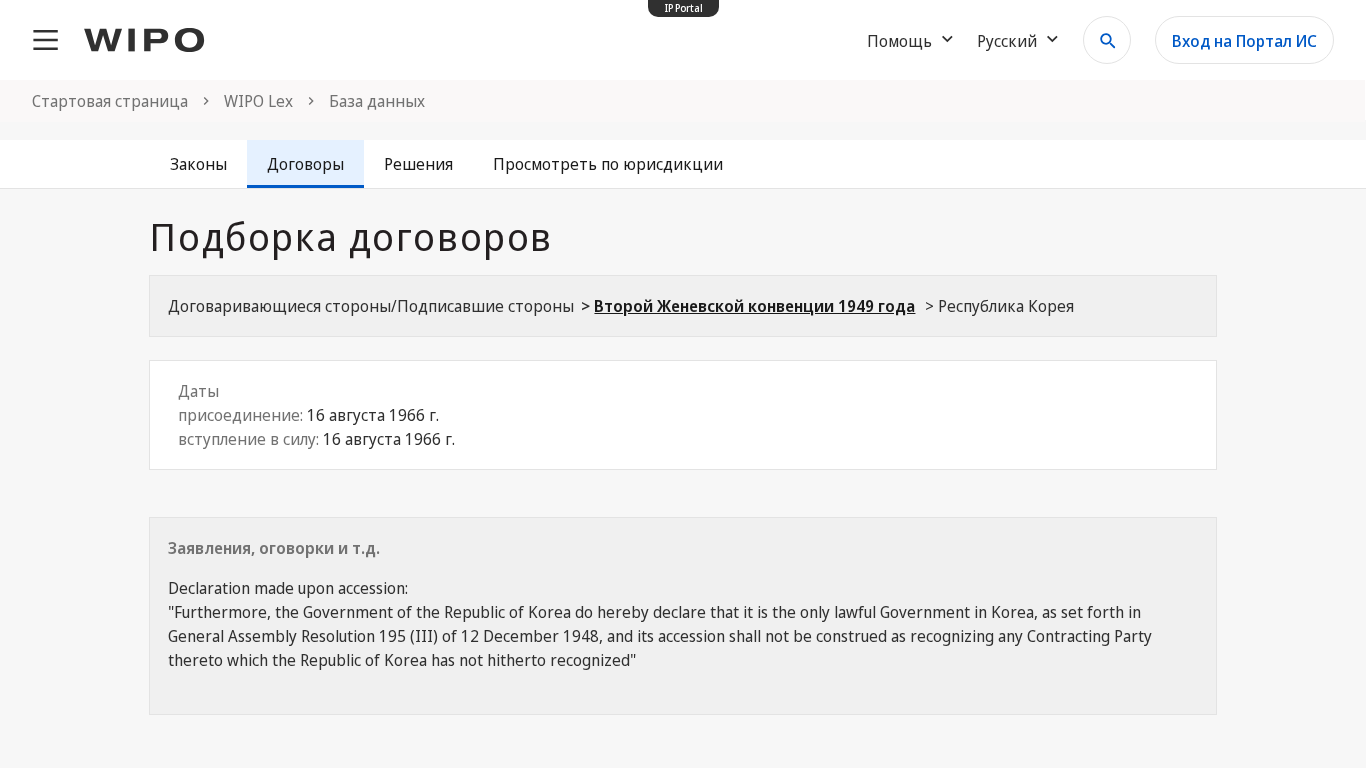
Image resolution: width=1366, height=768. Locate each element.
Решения (418, 164)
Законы (198, 164)
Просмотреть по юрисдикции (608, 164)
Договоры (305, 164)
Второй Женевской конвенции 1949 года (754, 306)
